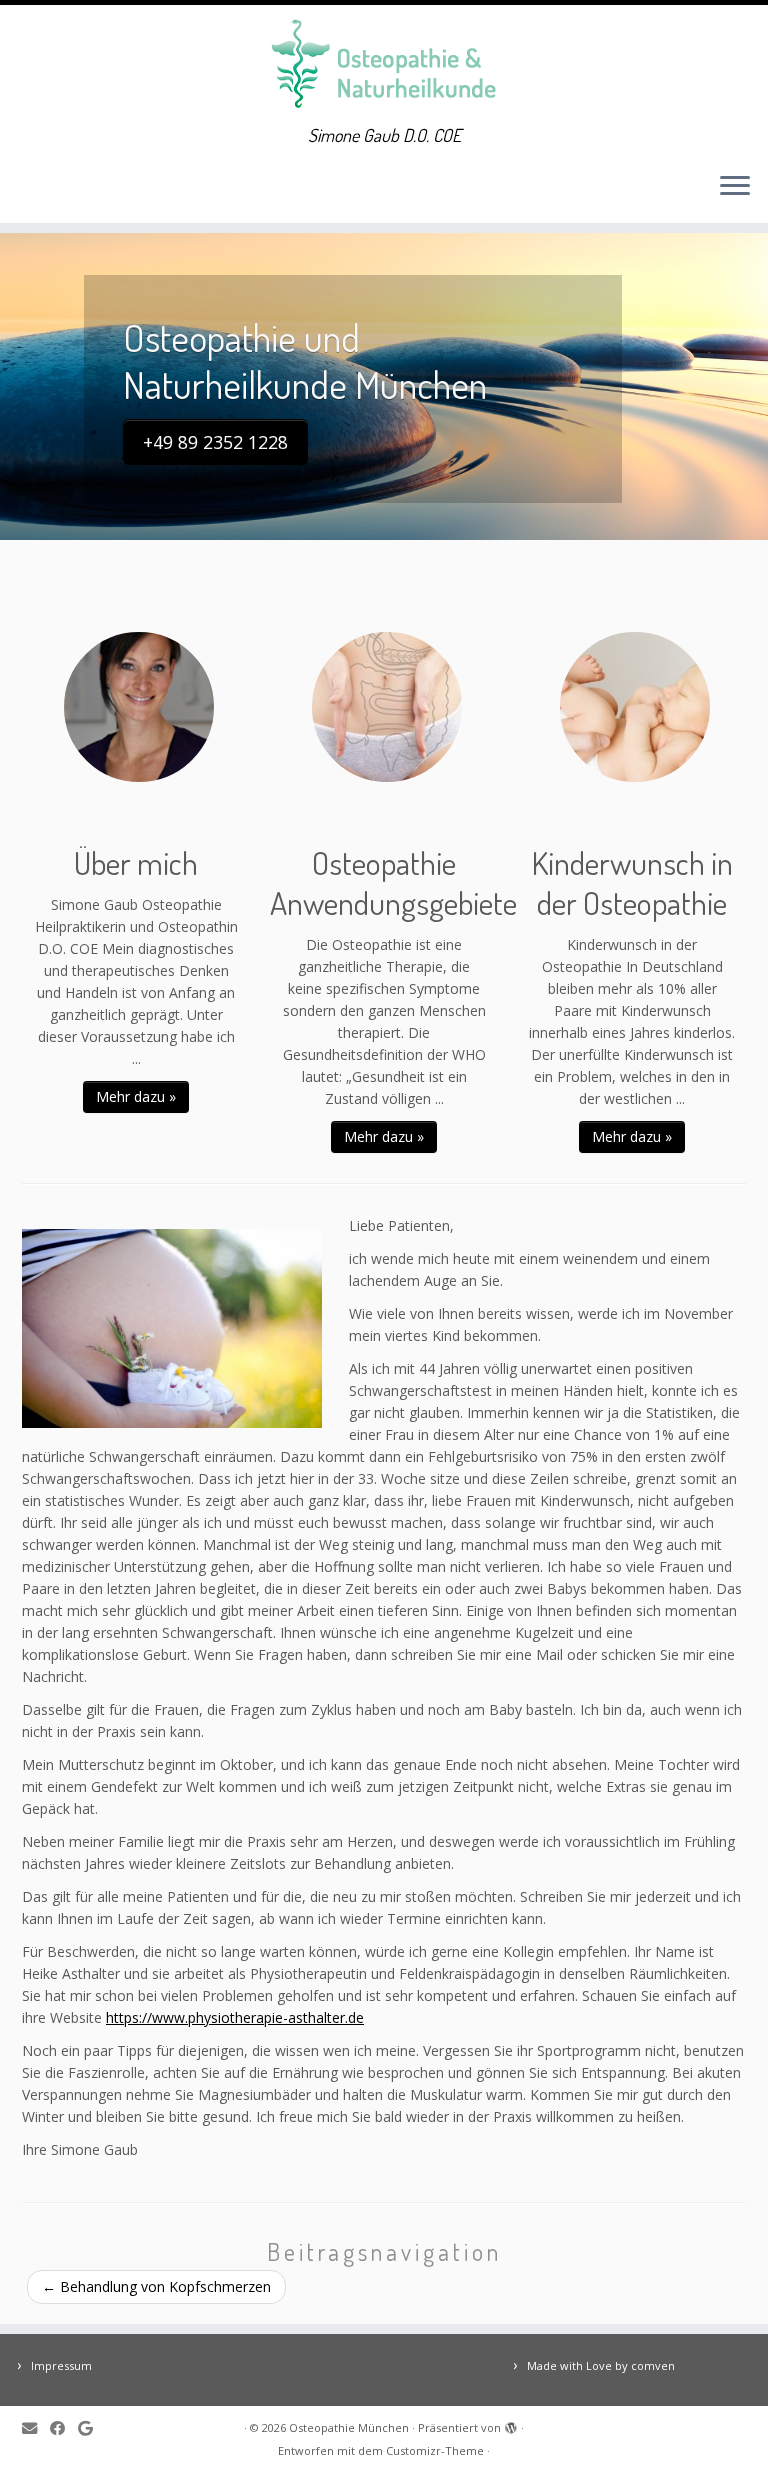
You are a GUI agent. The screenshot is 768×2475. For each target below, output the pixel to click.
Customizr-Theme (435, 2450)
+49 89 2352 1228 (215, 442)
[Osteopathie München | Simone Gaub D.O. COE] (384, 65)
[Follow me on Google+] (92, 2428)
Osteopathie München (349, 2427)
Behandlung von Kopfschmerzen (156, 2286)
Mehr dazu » (136, 1096)
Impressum (61, 2365)
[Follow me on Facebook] (64, 2428)
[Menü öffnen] (735, 187)
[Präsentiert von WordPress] (511, 2424)
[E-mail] (36, 2428)
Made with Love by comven (601, 2365)
